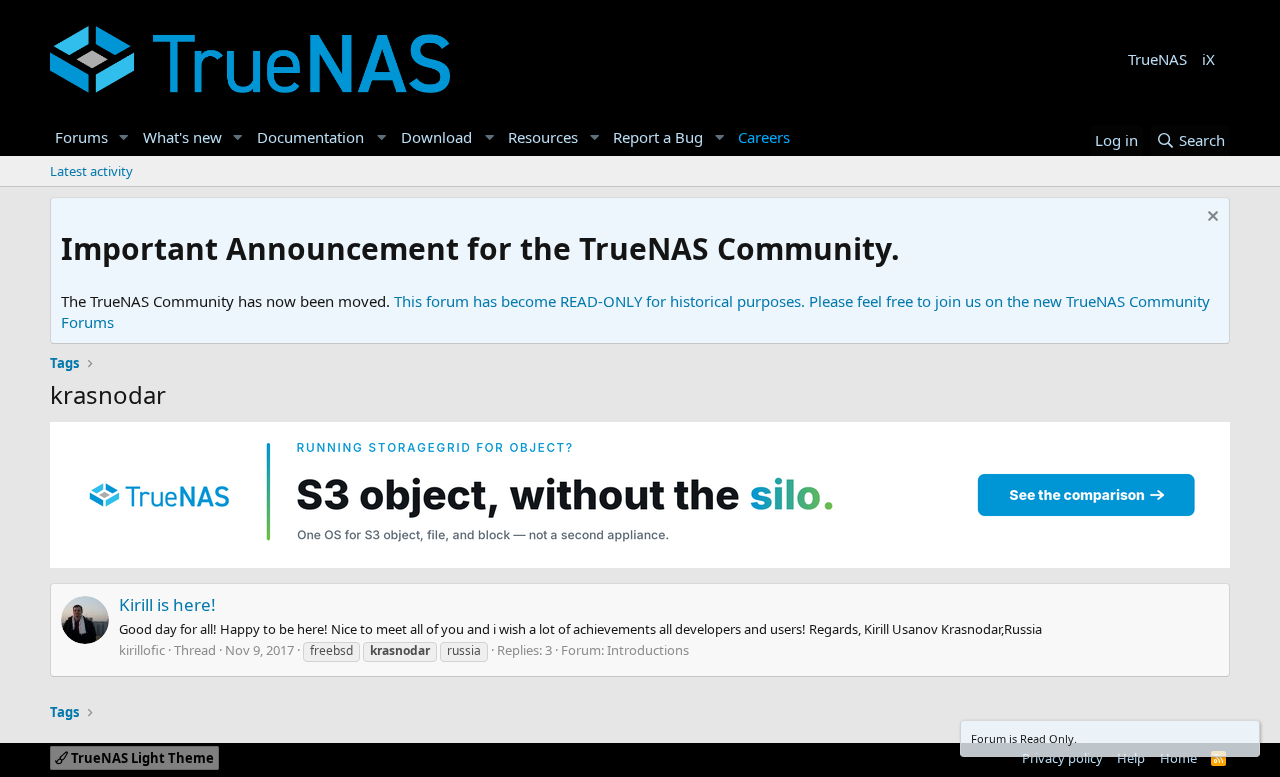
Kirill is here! (167, 604)
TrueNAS (1157, 59)
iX (1208, 59)
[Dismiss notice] (1210, 218)
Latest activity (91, 171)
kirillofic (142, 650)
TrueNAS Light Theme (141, 758)
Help (1131, 758)
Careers (764, 137)
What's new (182, 137)
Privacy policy (1062, 758)
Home (1178, 758)
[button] (124, 137)
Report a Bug (658, 137)
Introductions (648, 650)
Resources (543, 137)
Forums (81, 137)
